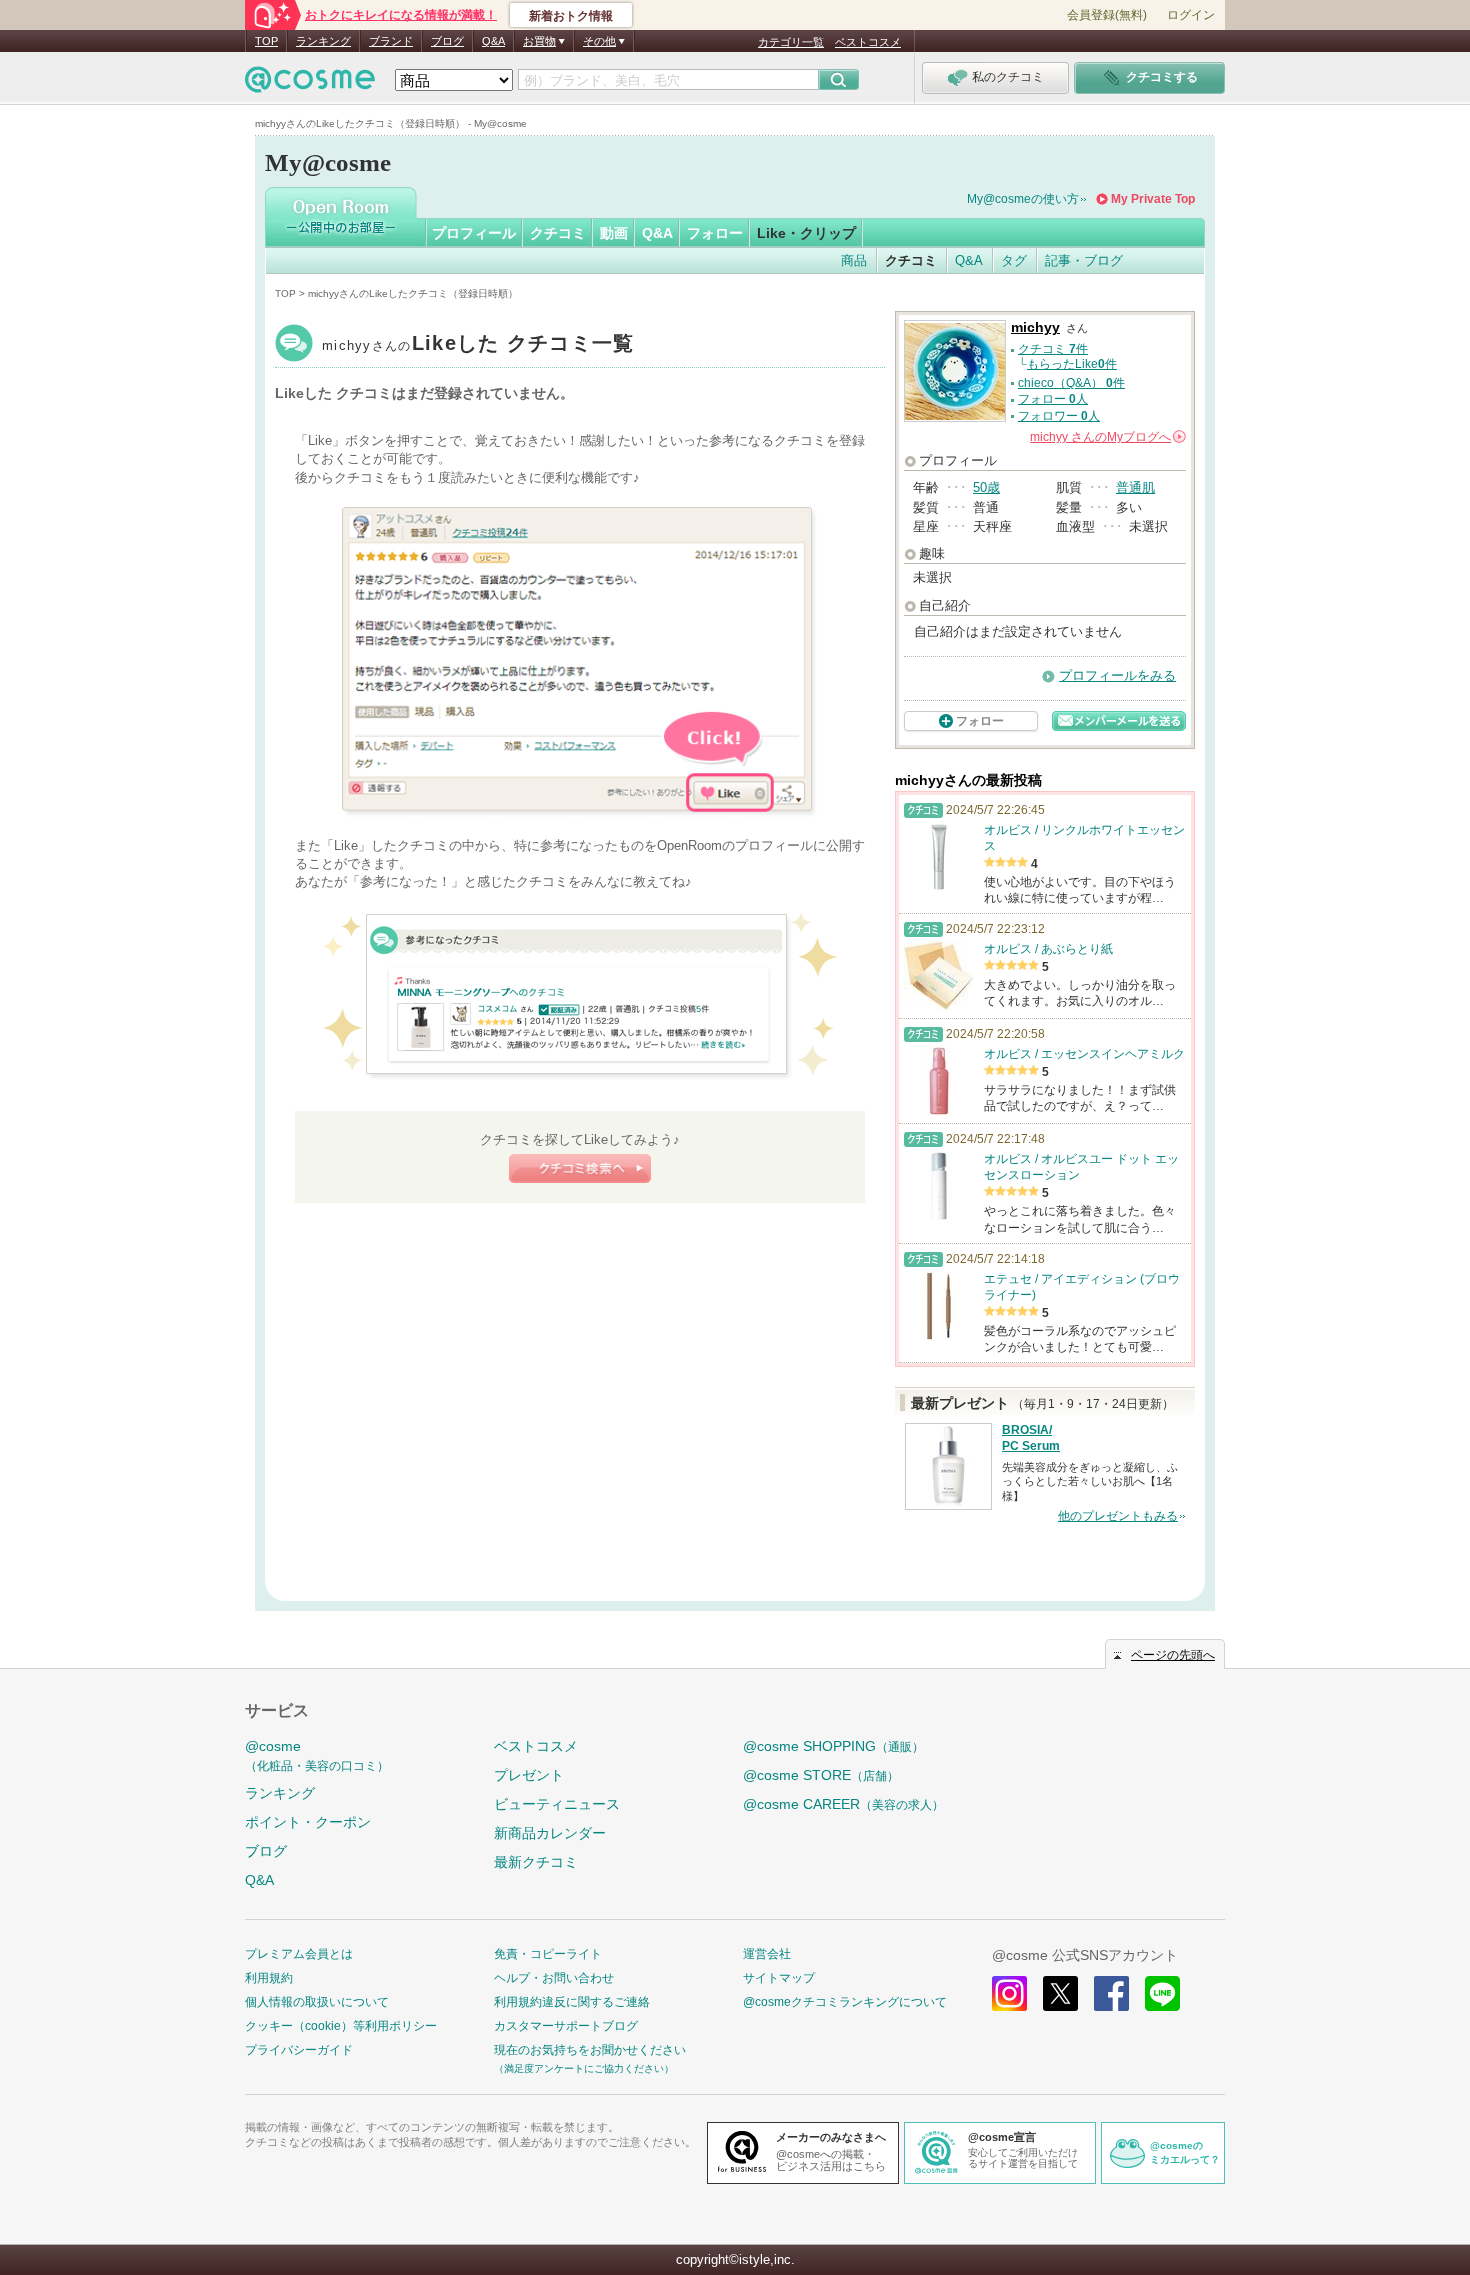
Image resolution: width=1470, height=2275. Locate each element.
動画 (614, 233)
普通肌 (1135, 487)
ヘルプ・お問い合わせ (554, 1978)
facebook (1111, 1993)
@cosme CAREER (843, 1804)
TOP (266, 41)
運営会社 (767, 1954)
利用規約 (269, 1978)
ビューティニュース (557, 1804)
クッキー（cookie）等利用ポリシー (341, 2026)
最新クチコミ (536, 1862)
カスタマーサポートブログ (566, 2026)
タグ (1014, 260)
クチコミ (558, 233)
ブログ (447, 41)
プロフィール (474, 233)
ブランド (391, 41)
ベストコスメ (868, 42)
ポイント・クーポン (308, 1822)
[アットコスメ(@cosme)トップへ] (310, 84)
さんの (1106, 437)
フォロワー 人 (1059, 416)
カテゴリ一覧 (791, 42)
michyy (478, 345)
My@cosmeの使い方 (1023, 199)
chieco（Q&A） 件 (1071, 383)
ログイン (1191, 15)
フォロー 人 (1053, 399)
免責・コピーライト (548, 1954)
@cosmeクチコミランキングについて (845, 2002)
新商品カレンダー (550, 1833)
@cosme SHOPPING (833, 1746)
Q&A (493, 41)
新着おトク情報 (571, 16)
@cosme (317, 1755)
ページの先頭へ (1173, 1655)
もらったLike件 (1072, 364)
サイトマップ (779, 1978)
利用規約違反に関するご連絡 (572, 2002)
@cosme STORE (821, 1775)
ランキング (323, 41)
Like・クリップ (806, 233)
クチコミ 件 (1053, 349)
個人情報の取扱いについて (317, 2002)
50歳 (986, 487)
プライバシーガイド (299, 2050)
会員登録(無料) (1107, 15)
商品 (854, 260)
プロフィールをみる (1117, 675)
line (1162, 1993)
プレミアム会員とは (299, 1954)
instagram (1009, 1993)
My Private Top (1153, 199)
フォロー (715, 233)
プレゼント (529, 1775)
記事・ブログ (1084, 260)
